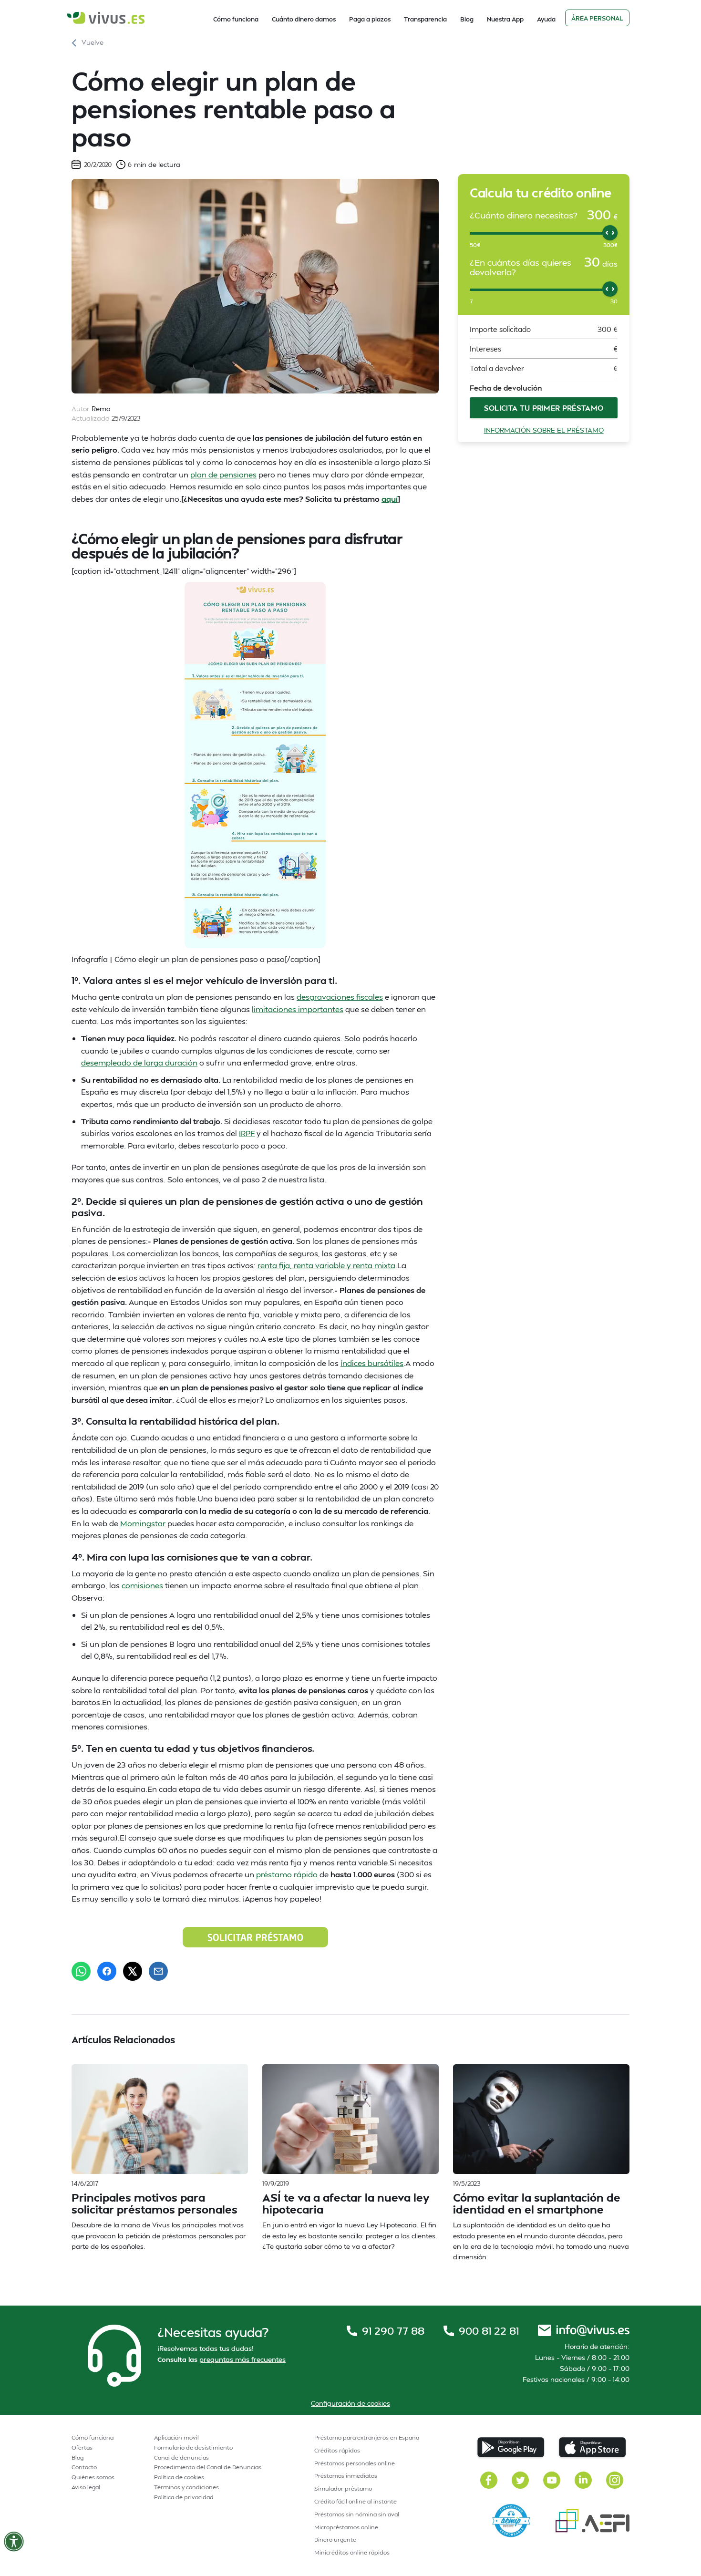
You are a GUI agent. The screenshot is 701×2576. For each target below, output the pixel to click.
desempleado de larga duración (139, 1062)
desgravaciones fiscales (340, 997)
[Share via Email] (158, 1971)
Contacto (84, 2467)
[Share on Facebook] (107, 1971)
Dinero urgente (335, 2540)
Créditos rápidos (337, 2450)
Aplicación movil (176, 2437)
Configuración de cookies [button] (350, 2403)
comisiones (142, 1585)
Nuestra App (505, 19)
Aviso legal (86, 2487)
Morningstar (143, 1523)
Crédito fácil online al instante (356, 2501)
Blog (467, 19)
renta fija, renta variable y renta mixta (326, 1265)
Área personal (597, 18)
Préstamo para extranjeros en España (367, 2437)
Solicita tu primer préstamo (544, 408)
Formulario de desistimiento (193, 2447)
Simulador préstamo (343, 2488)
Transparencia (425, 19)
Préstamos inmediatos (346, 2476)
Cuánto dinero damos (304, 19)
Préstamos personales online (355, 2463)
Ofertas (82, 2447)
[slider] (610, 233)
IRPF (247, 1133)
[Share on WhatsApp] (81, 1971)
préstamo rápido (287, 1874)
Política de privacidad (184, 2497)
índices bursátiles (372, 1363)
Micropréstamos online (346, 2527)
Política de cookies (179, 2477)
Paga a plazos (370, 19)
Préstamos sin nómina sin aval (357, 2514)
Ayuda (546, 19)
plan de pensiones (223, 474)
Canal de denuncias (181, 2457)
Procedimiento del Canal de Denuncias (208, 2467)
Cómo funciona (236, 19)
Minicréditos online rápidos (352, 2552)
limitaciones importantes (298, 1009)
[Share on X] (133, 1971)
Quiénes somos (93, 2477)
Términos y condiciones (186, 2487)
